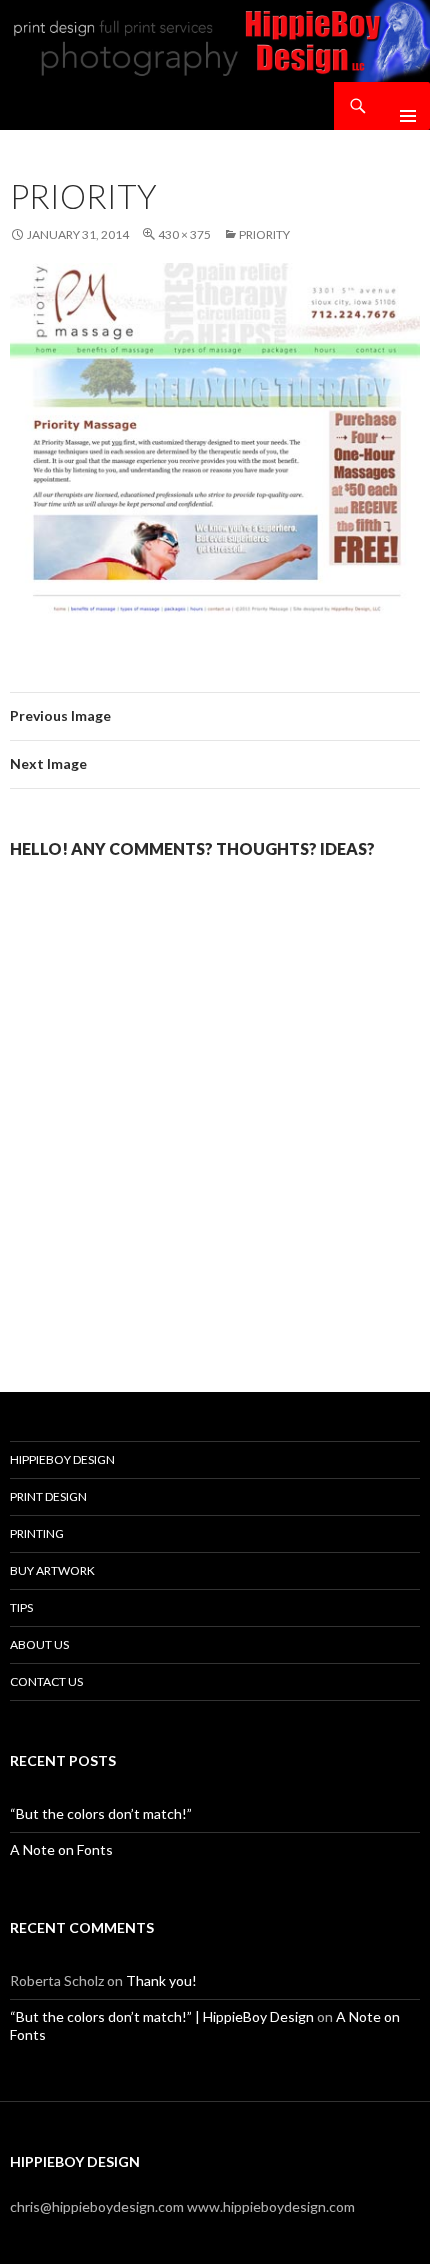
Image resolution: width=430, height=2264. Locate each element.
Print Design (48, 1496)
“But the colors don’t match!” (101, 1813)
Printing (37, 1533)
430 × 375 (184, 234)
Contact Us (46, 1681)
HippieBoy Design (62, 1459)
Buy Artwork (52, 1570)
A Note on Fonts (61, 1849)
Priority (264, 234)
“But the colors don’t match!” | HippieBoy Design (162, 2016)
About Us (39, 1644)
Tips (21, 1607)
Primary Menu (400, 106)
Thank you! (161, 1980)
